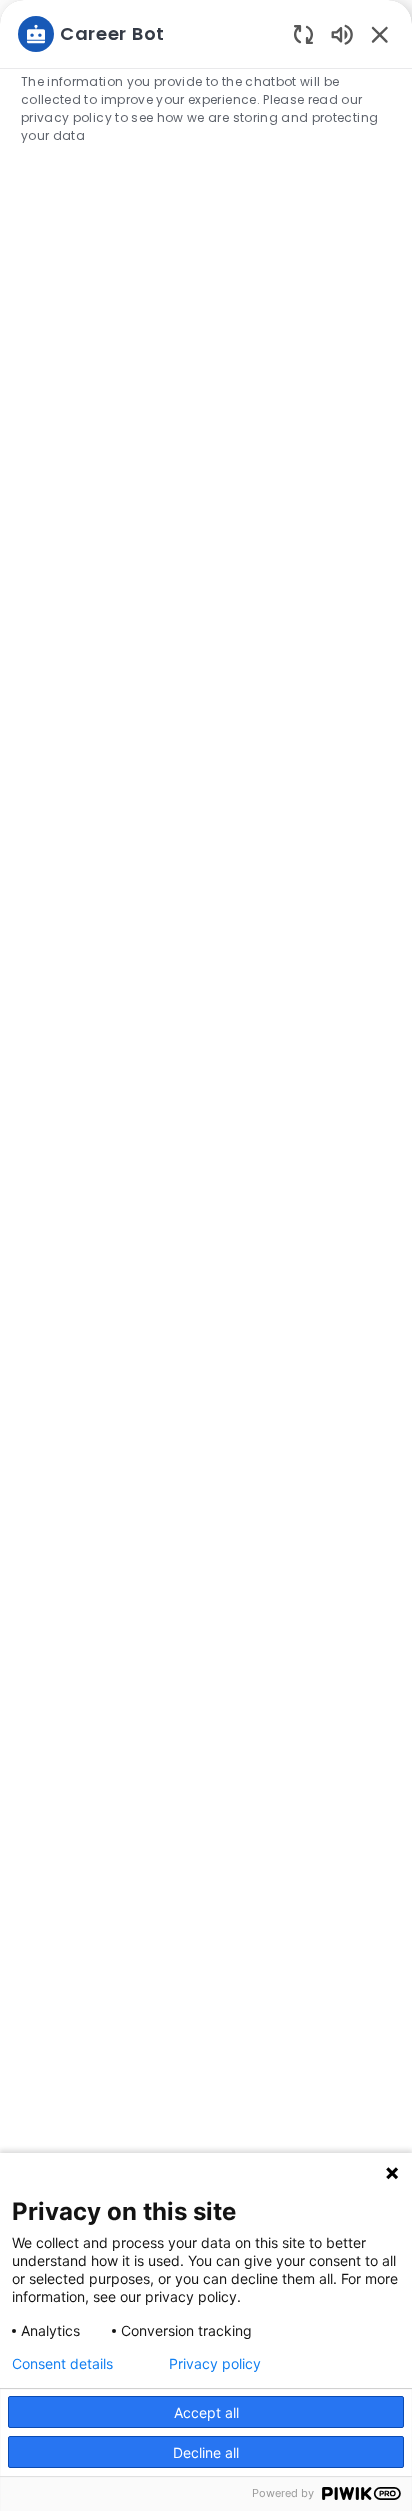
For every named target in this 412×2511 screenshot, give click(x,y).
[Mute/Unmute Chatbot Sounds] (342, 33)
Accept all (206, 2412)
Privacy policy (215, 2364)
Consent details (62, 2364)
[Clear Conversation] (303, 33)
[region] (206, 1246)
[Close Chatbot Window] (380, 34)
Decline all (206, 2452)
